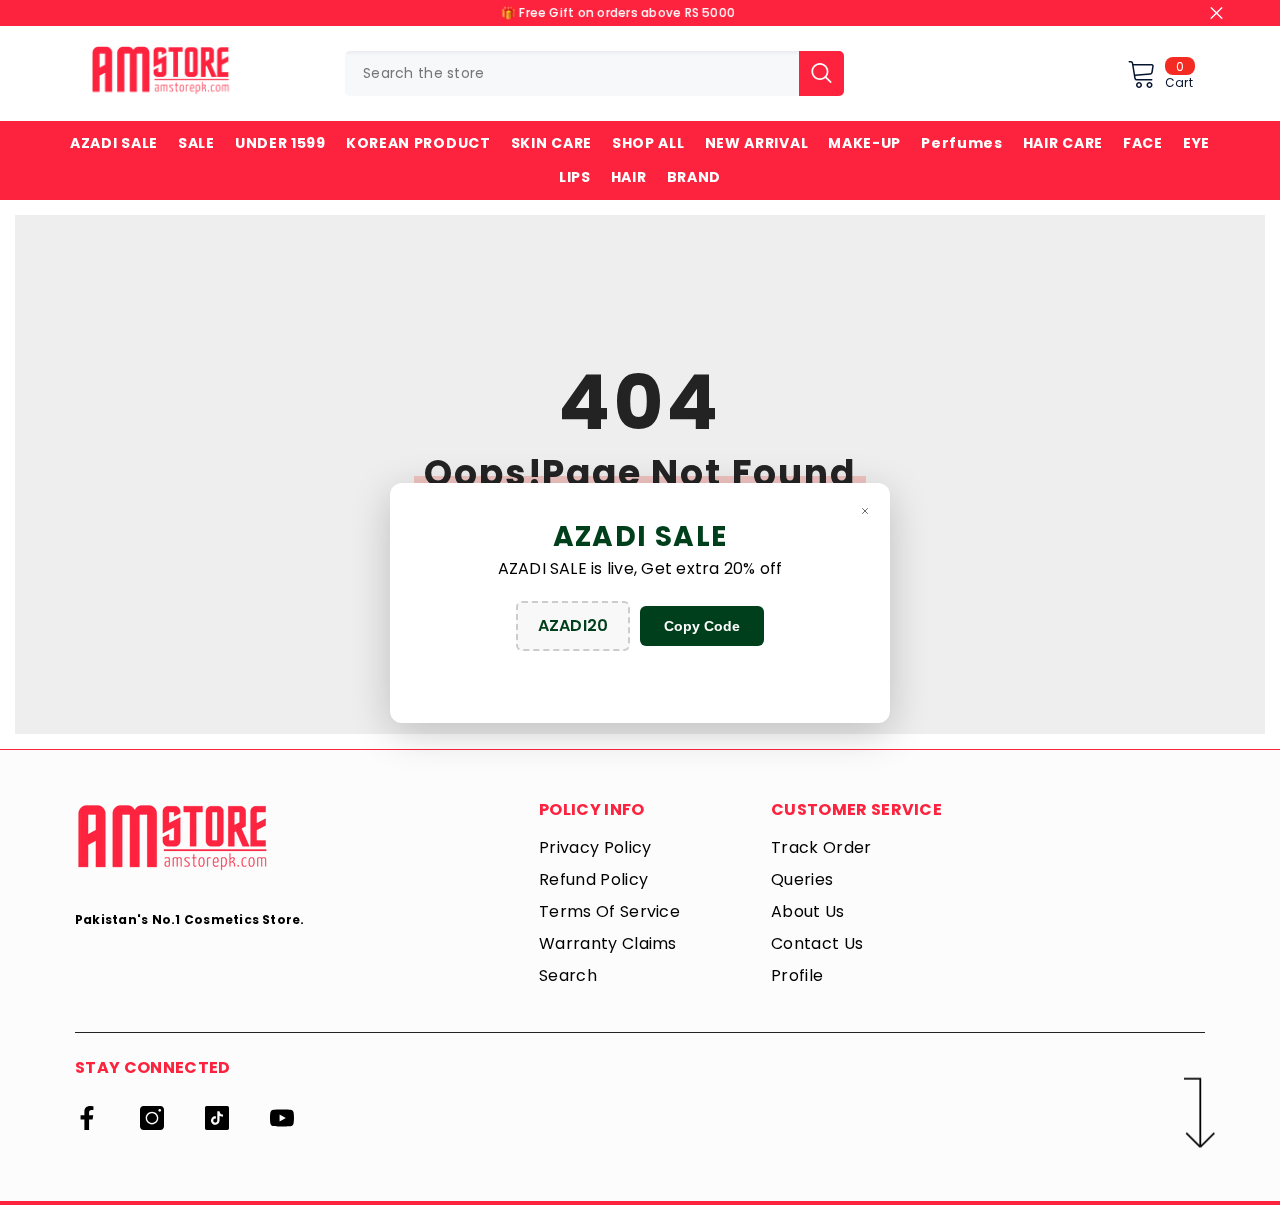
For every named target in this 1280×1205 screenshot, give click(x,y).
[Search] (594, 73)
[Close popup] (865, 510)
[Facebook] (87, 1118)
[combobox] (572, 73)
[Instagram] (152, 1118)
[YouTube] (282, 1118)
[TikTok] (217, 1118)
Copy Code (702, 626)
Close (1216, 13)
